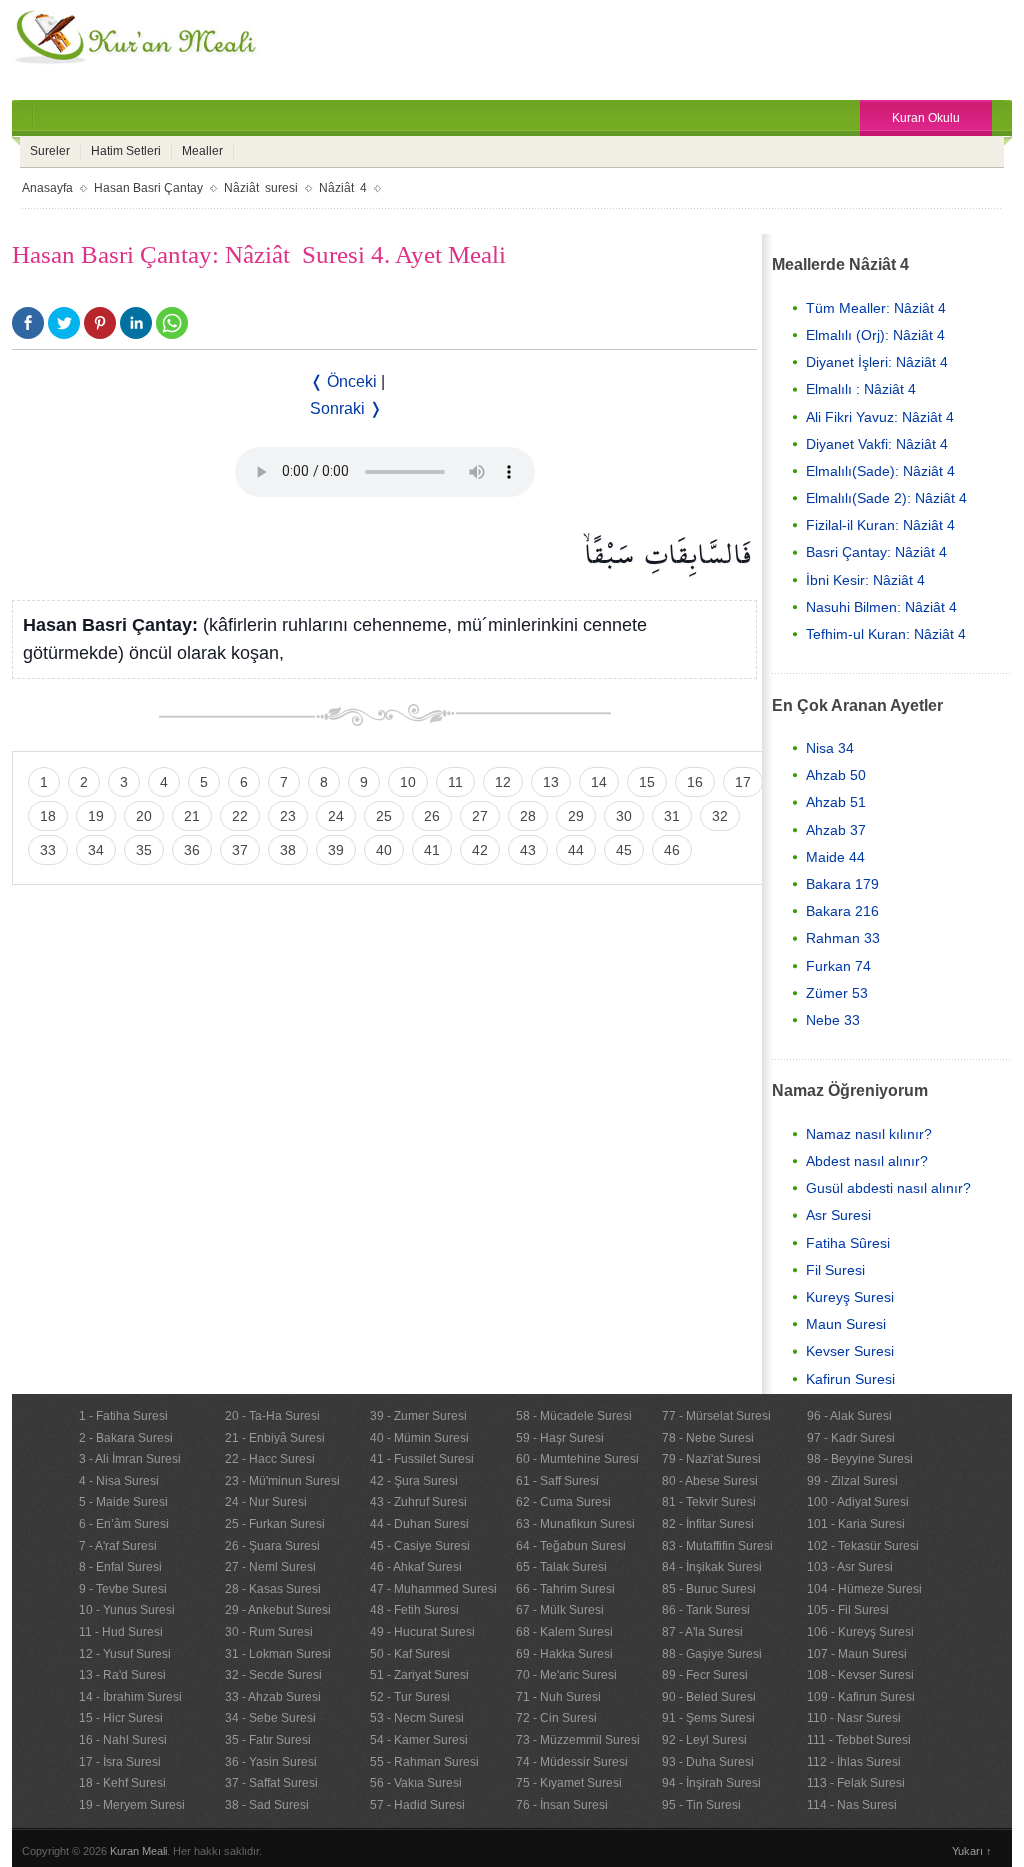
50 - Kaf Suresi (410, 1654)
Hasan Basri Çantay (148, 188)
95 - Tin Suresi (701, 1805)
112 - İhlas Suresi (854, 1762)
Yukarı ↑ (972, 1851)
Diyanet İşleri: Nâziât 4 (877, 362)
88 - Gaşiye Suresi (712, 1654)
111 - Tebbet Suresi (859, 1740)
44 (576, 850)
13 (551, 782)
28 (528, 816)
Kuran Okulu (926, 118)
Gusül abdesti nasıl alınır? (888, 1188)
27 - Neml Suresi (270, 1567)
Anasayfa (47, 188)
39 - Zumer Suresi (418, 1416)
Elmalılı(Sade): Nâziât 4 (880, 471)
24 (336, 816)
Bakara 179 (842, 884)
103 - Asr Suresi (850, 1567)
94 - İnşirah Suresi (711, 1783)
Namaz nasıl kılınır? (869, 1134)
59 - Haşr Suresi (560, 1438)
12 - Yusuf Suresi (125, 1654)
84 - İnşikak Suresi (712, 1567)
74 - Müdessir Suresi (572, 1762)
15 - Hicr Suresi (121, 1718)
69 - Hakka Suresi (564, 1654)
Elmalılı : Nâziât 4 (861, 389)
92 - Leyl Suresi (704, 1740)
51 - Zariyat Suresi (419, 1675)
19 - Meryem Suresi (132, 1805)
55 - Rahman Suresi (424, 1762)
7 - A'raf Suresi (118, 1546)
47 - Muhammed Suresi (433, 1589)
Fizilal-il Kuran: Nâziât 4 (880, 525)
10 (408, 782)
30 (624, 816)
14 (599, 782)
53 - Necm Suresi (417, 1718)
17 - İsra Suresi (120, 1762)
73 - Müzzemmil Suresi (578, 1740)
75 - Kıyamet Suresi (569, 1783)
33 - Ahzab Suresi (273, 1697)
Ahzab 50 (836, 775)
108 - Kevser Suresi (860, 1675)
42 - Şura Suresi (414, 1481)
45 (624, 850)
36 (192, 850)
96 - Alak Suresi (849, 1416)
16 (695, 782)
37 (240, 850)
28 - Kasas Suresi (273, 1589)
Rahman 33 (843, 938)
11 (455, 782)
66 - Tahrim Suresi (565, 1589)
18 (48, 816)
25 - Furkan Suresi (275, 1524)
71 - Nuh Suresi (558, 1697)
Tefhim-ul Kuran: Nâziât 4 (886, 634)
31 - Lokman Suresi (278, 1654)
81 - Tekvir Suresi (709, 1502)
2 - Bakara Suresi (126, 1438)
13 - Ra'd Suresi (122, 1675)
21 (192, 816)
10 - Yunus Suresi (127, 1610)
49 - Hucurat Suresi (422, 1632)
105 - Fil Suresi (848, 1610)
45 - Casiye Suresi (420, 1546)
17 (743, 782)
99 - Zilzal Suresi (852, 1481)
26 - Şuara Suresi (272, 1546)
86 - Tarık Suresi (706, 1610)
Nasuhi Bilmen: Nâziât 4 (881, 607)
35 (144, 850)
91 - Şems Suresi (708, 1718)
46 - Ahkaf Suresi (416, 1567)
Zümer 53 (837, 993)
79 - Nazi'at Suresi (711, 1459)
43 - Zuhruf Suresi (418, 1502)
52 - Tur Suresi (410, 1697)
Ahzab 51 (836, 802)
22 (240, 816)
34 (96, 850)
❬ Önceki (343, 381)
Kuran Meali (138, 1851)
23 (288, 816)
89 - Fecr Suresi (705, 1675)
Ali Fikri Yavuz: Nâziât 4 (880, 417)
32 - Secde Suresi (273, 1675)
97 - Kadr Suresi (851, 1438)
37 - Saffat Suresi (271, 1783)
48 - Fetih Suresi (414, 1610)
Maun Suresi (846, 1324)
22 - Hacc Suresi (270, 1459)
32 (720, 816)
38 (288, 850)
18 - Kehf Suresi (122, 1783)
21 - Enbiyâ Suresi (275, 1438)
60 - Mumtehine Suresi (577, 1459)
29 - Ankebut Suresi (278, 1610)
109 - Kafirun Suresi (861, 1697)
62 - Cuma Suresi (563, 1502)
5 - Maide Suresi (123, 1502)
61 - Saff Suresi (557, 1481)
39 (336, 850)
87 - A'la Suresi (702, 1632)
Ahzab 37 (836, 830)
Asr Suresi (838, 1215)
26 (432, 816)
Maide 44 (835, 857)
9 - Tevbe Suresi (123, 1589)
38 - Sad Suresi (267, 1805)
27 (480, 816)
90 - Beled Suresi (709, 1697)
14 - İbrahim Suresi (130, 1697)
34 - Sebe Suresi (270, 1718)
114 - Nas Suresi (852, 1805)
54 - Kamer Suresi (419, 1740)
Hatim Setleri (126, 151)
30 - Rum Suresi (269, 1632)
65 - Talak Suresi (561, 1567)
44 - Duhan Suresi (419, 1524)
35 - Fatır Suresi (268, 1740)
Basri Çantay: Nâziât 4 (876, 552)
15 (647, 782)
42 (480, 850)
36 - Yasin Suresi (271, 1762)
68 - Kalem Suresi (564, 1632)
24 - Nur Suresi (266, 1502)
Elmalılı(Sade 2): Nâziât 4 (886, 498)
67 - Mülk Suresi (560, 1610)
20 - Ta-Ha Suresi (272, 1416)
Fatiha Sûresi (848, 1243)
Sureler (50, 151)
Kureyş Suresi (850, 1297)
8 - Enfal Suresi (120, 1567)
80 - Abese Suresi (710, 1481)
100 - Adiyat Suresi (858, 1502)
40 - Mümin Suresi (419, 1438)
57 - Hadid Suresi (417, 1805)
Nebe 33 (833, 1020)
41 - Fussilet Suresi (422, 1459)
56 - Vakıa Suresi (416, 1783)
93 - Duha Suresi (708, 1762)
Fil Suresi (835, 1270)
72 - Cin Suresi (556, 1718)
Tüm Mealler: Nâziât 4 (876, 308)
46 (672, 850)
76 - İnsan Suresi (562, 1805)
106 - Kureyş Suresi (860, 1632)
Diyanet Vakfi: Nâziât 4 (877, 444)
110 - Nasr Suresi (854, 1718)
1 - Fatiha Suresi (123, 1416)
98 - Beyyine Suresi (860, 1459)
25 (384, 816)
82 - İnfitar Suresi (708, 1524)
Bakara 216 (842, 911)
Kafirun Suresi (850, 1379)
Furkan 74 (838, 966)
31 (672, 816)
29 (576, 816)
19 (96, 816)
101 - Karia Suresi (856, 1524)
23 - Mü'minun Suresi (282, 1481)
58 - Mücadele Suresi (574, 1416)
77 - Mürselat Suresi (716, 1416)
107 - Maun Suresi (857, 1654)
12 (503, 782)
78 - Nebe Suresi (708, 1438)
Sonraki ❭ (346, 408)
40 (384, 850)
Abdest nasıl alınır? (867, 1161)
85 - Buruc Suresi (709, 1589)
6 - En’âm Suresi (124, 1524)
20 (144, 816)
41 (432, 850)
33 (48, 850)
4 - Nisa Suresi (119, 1481)
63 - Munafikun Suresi (575, 1524)
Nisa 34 (830, 748)
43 (528, 850)
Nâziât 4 (343, 188)
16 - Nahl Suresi (123, 1740)
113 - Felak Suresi (856, 1783)
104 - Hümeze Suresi (864, 1589)
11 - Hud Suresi (121, 1632)
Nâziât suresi (261, 188)
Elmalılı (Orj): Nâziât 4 (875, 335)
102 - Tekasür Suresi (863, 1546)
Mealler (202, 151)
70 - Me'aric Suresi (566, 1675)
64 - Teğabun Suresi (571, 1546)
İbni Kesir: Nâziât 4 (865, 580)
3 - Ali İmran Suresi (130, 1459)
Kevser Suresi (850, 1351)
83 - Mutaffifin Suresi (717, 1546)
